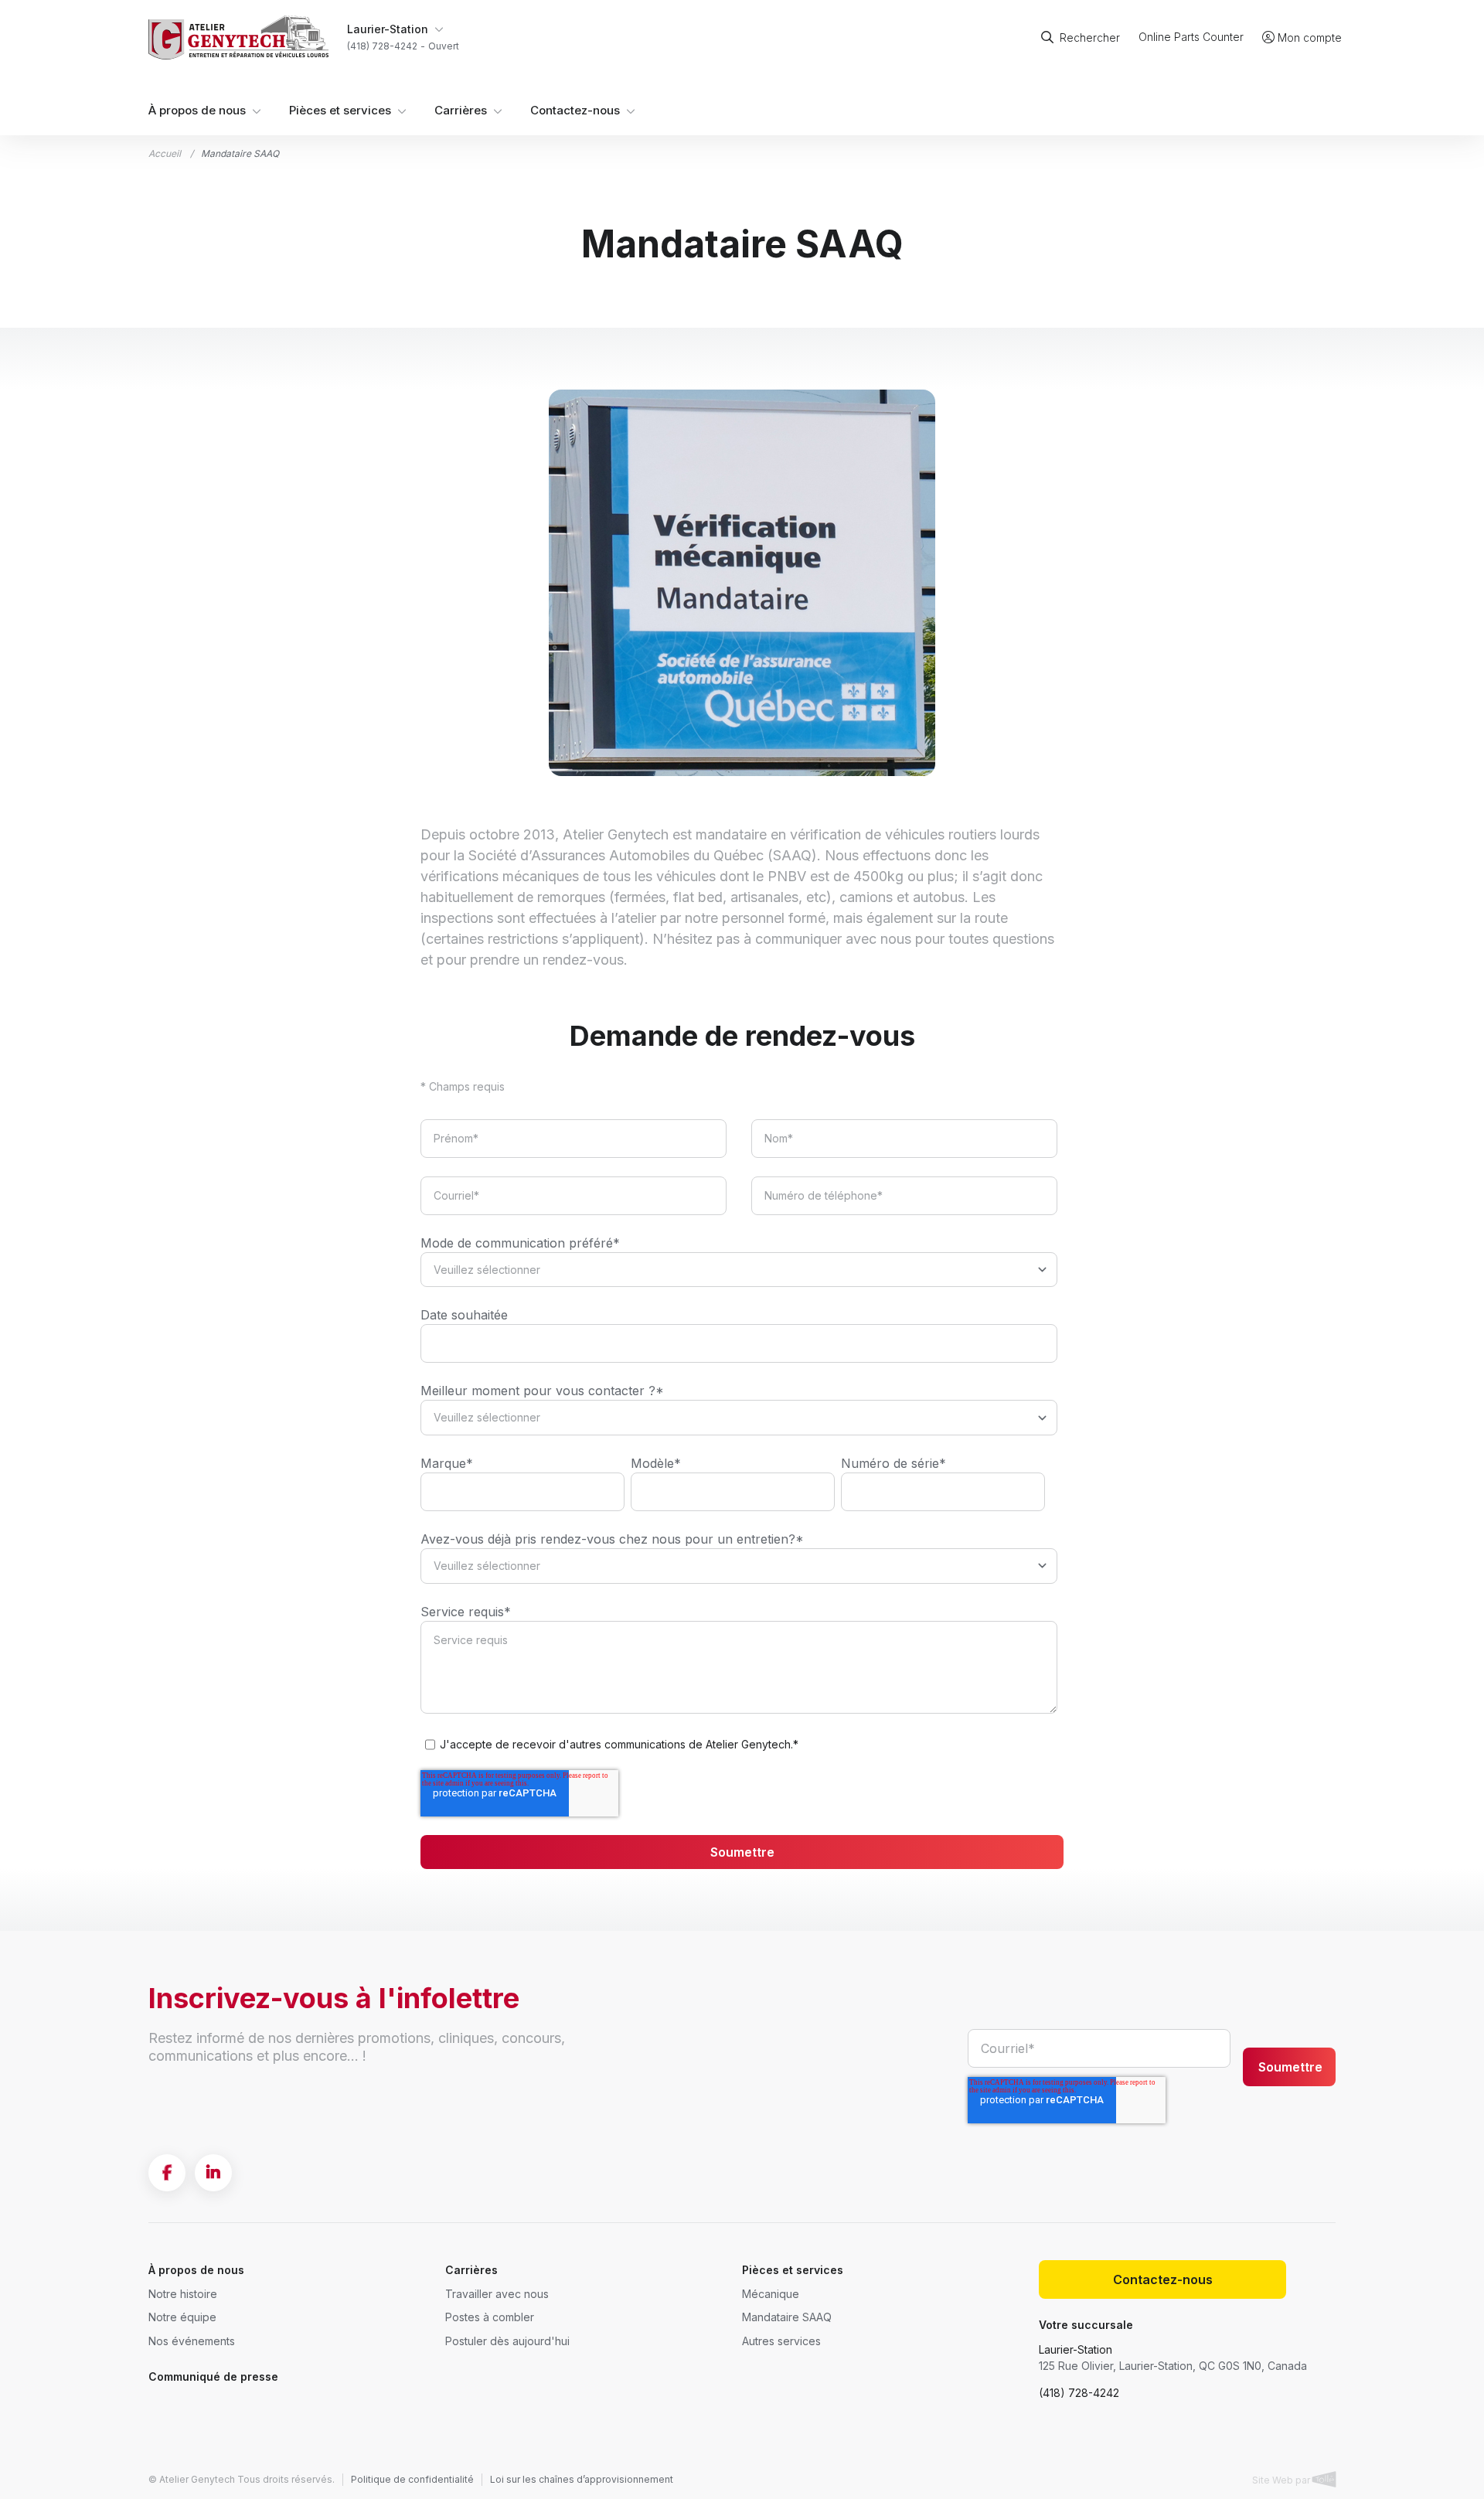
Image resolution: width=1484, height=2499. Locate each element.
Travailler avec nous (497, 2294)
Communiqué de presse (213, 2376)
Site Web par (1282, 2480)
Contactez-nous (575, 111)
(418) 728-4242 (1079, 2393)
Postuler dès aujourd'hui (507, 2341)
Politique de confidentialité (412, 2479)
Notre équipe (182, 2317)
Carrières (461, 111)
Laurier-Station (1076, 2349)
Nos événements (192, 2341)
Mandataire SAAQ (787, 2317)
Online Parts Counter (1191, 37)
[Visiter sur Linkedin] (213, 2173)
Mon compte (1310, 37)
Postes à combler (490, 2317)
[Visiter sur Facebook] (167, 2173)
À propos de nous (197, 111)
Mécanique (771, 2294)
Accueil (165, 153)
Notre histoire (183, 2294)
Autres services (781, 2341)
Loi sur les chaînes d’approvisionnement (582, 2479)
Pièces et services (340, 111)
